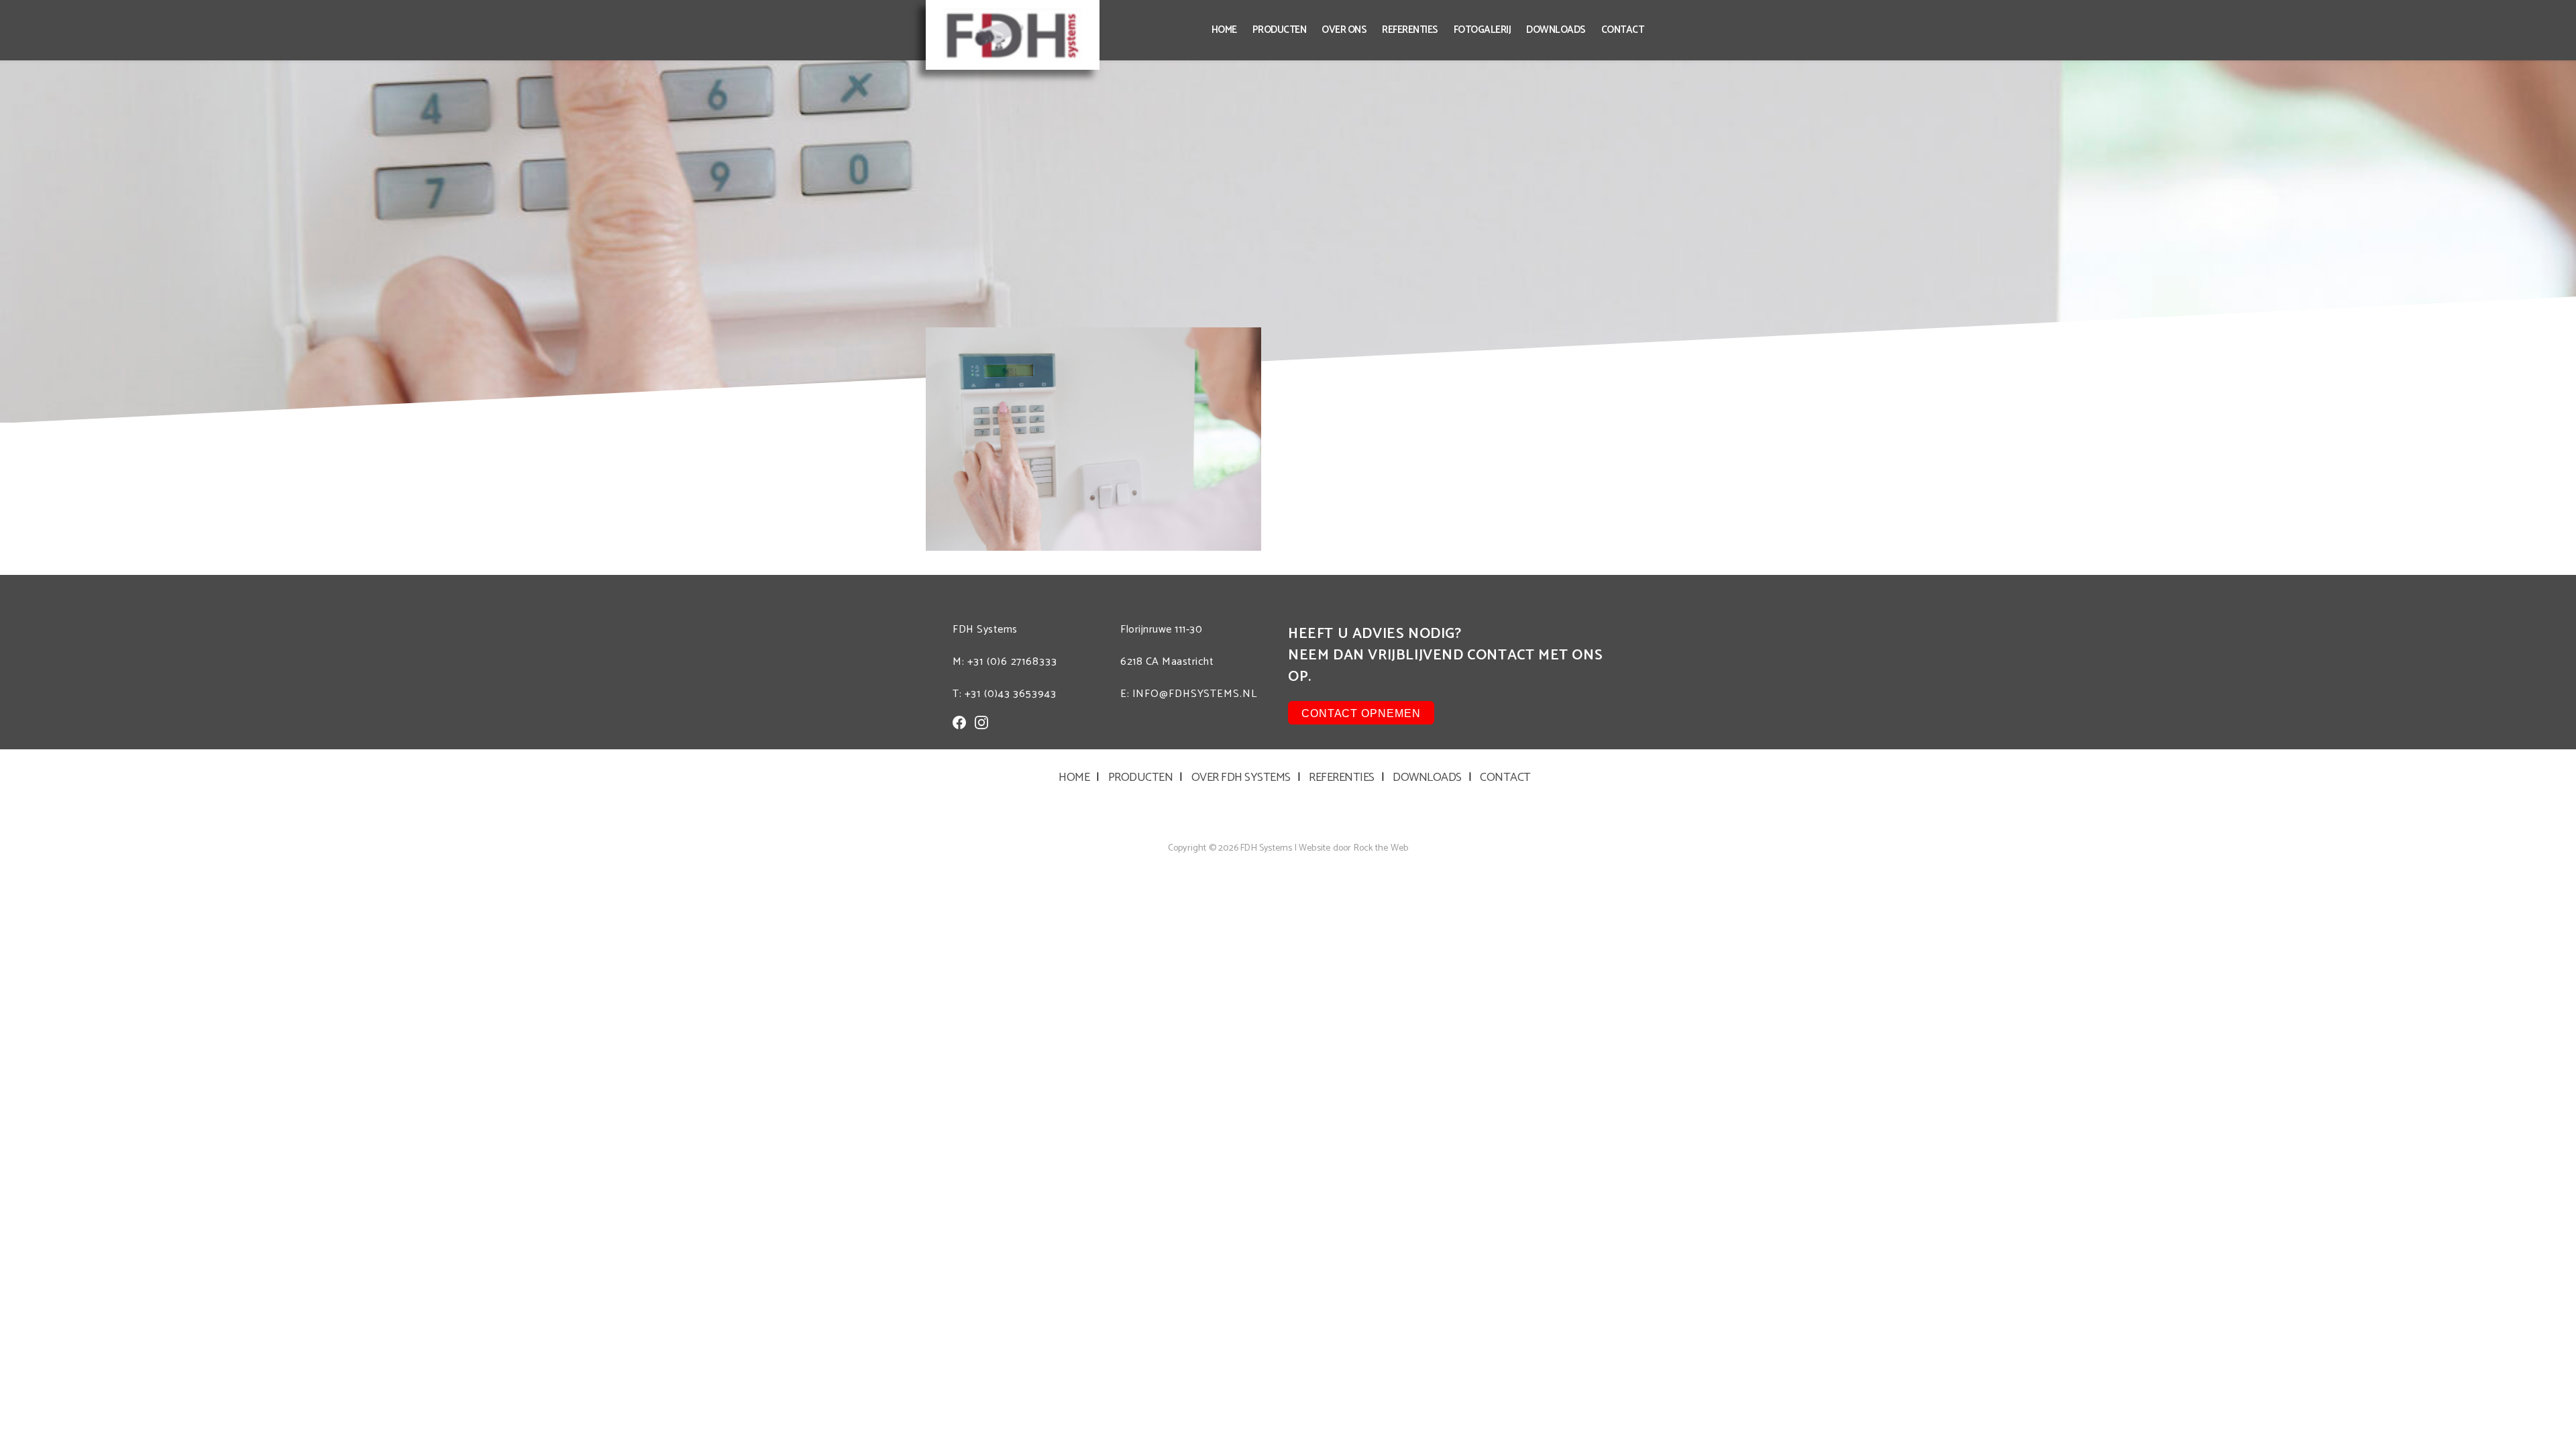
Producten (1280, 30)
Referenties (1410, 30)
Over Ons (1344, 30)
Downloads (1556, 30)
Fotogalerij (1483, 30)
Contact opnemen (1361, 713)
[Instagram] (981, 722)
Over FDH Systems (1241, 777)
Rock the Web (1381, 848)
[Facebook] (959, 722)
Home (1224, 30)
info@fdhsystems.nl (1195, 694)
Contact (1623, 30)
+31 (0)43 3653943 (1011, 694)
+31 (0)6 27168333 (1012, 662)
